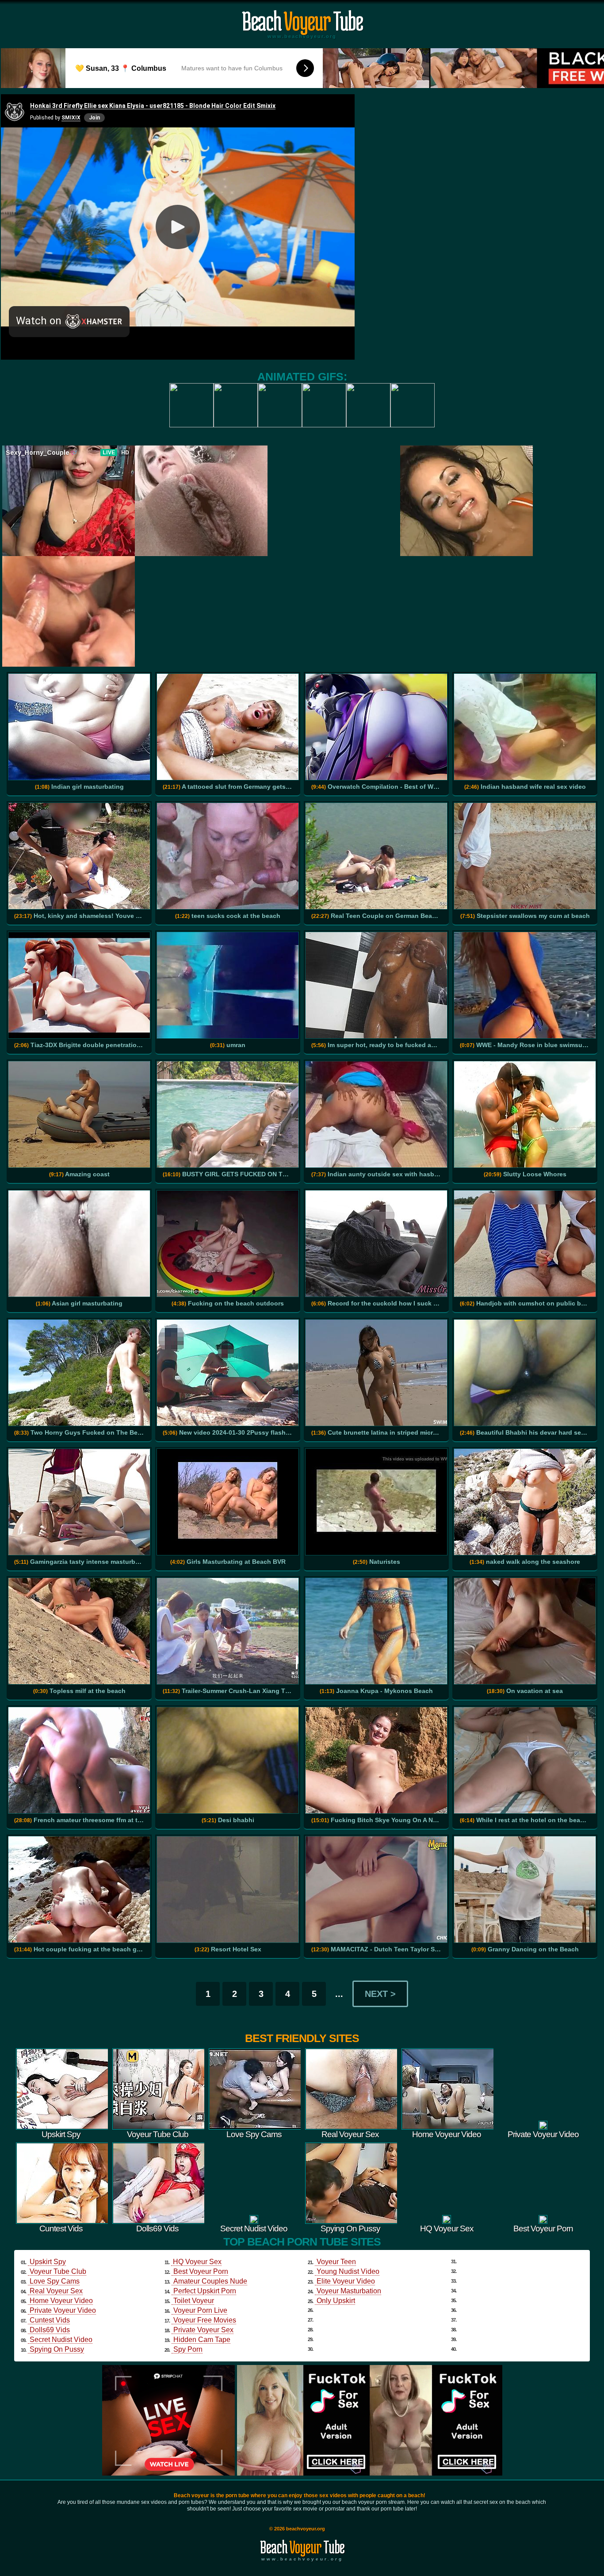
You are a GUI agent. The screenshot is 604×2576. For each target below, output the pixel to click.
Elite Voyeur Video (346, 2281)
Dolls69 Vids (50, 2330)
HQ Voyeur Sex (197, 2262)
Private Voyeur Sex (203, 2330)
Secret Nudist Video (61, 2340)
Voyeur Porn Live (200, 2310)
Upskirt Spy (48, 2262)
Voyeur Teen (336, 2262)
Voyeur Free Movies (205, 2320)
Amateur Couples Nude (210, 2281)
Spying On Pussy (57, 2349)
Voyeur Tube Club (58, 2271)
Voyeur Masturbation (349, 2291)
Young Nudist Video (348, 2271)
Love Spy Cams (55, 2281)
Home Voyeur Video (61, 2301)
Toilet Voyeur (194, 2301)
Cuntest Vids (50, 2320)
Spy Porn (188, 2349)
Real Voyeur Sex (56, 2291)
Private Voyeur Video (63, 2310)
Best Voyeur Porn (201, 2271)
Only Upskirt (336, 2301)
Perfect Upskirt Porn (205, 2291)
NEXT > (380, 1994)
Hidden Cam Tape (202, 2340)
